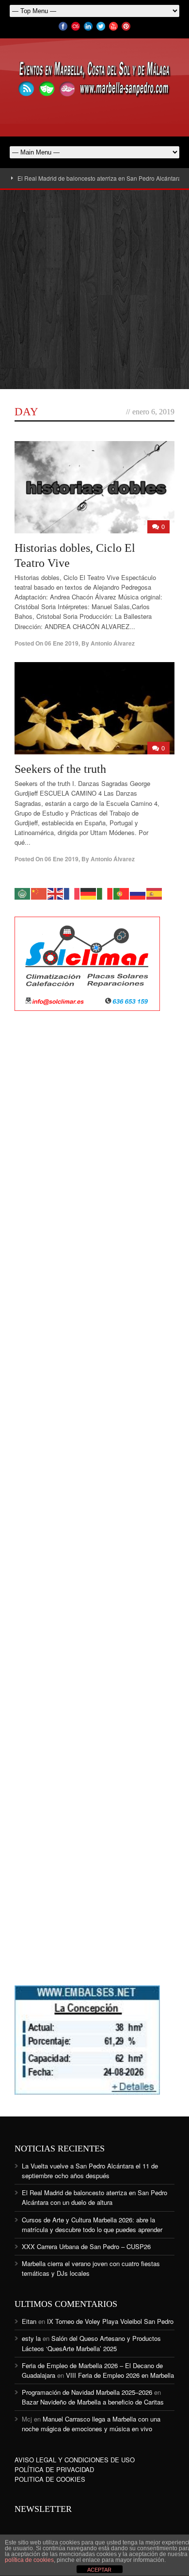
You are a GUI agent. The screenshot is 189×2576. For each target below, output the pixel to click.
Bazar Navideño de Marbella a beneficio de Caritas (93, 2402)
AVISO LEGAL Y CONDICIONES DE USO (75, 2460)
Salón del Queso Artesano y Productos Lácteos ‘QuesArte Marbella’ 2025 (91, 2343)
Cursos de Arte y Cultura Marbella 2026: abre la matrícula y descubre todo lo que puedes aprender (92, 2225)
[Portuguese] (122, 893)
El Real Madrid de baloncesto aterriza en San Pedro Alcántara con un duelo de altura (94, 2197)
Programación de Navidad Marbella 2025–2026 (87, 2392)
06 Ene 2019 (62, 643)
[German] (89, 893)
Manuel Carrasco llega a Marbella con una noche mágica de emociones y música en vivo (91, 2424)
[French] (72, 893)
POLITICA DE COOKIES (50, 2479)
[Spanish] (155, 893)
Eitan (29, 2321)
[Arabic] (23, 893)
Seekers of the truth (60, 769)
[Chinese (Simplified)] (39, 893)
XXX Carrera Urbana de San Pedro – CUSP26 (86, 2246)
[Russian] (138, 893)
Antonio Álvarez (113, 643)
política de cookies (29, 2560)
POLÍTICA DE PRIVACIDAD (54, 2469)
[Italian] (105, 893)
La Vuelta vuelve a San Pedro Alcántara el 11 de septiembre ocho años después (90, 2171)
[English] (56, 893)
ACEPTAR (99, 2570)
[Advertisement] (94, 290)
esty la (31, 2338)
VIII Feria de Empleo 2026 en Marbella (120, 2375)
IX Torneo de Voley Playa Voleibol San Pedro (110, 2321)
